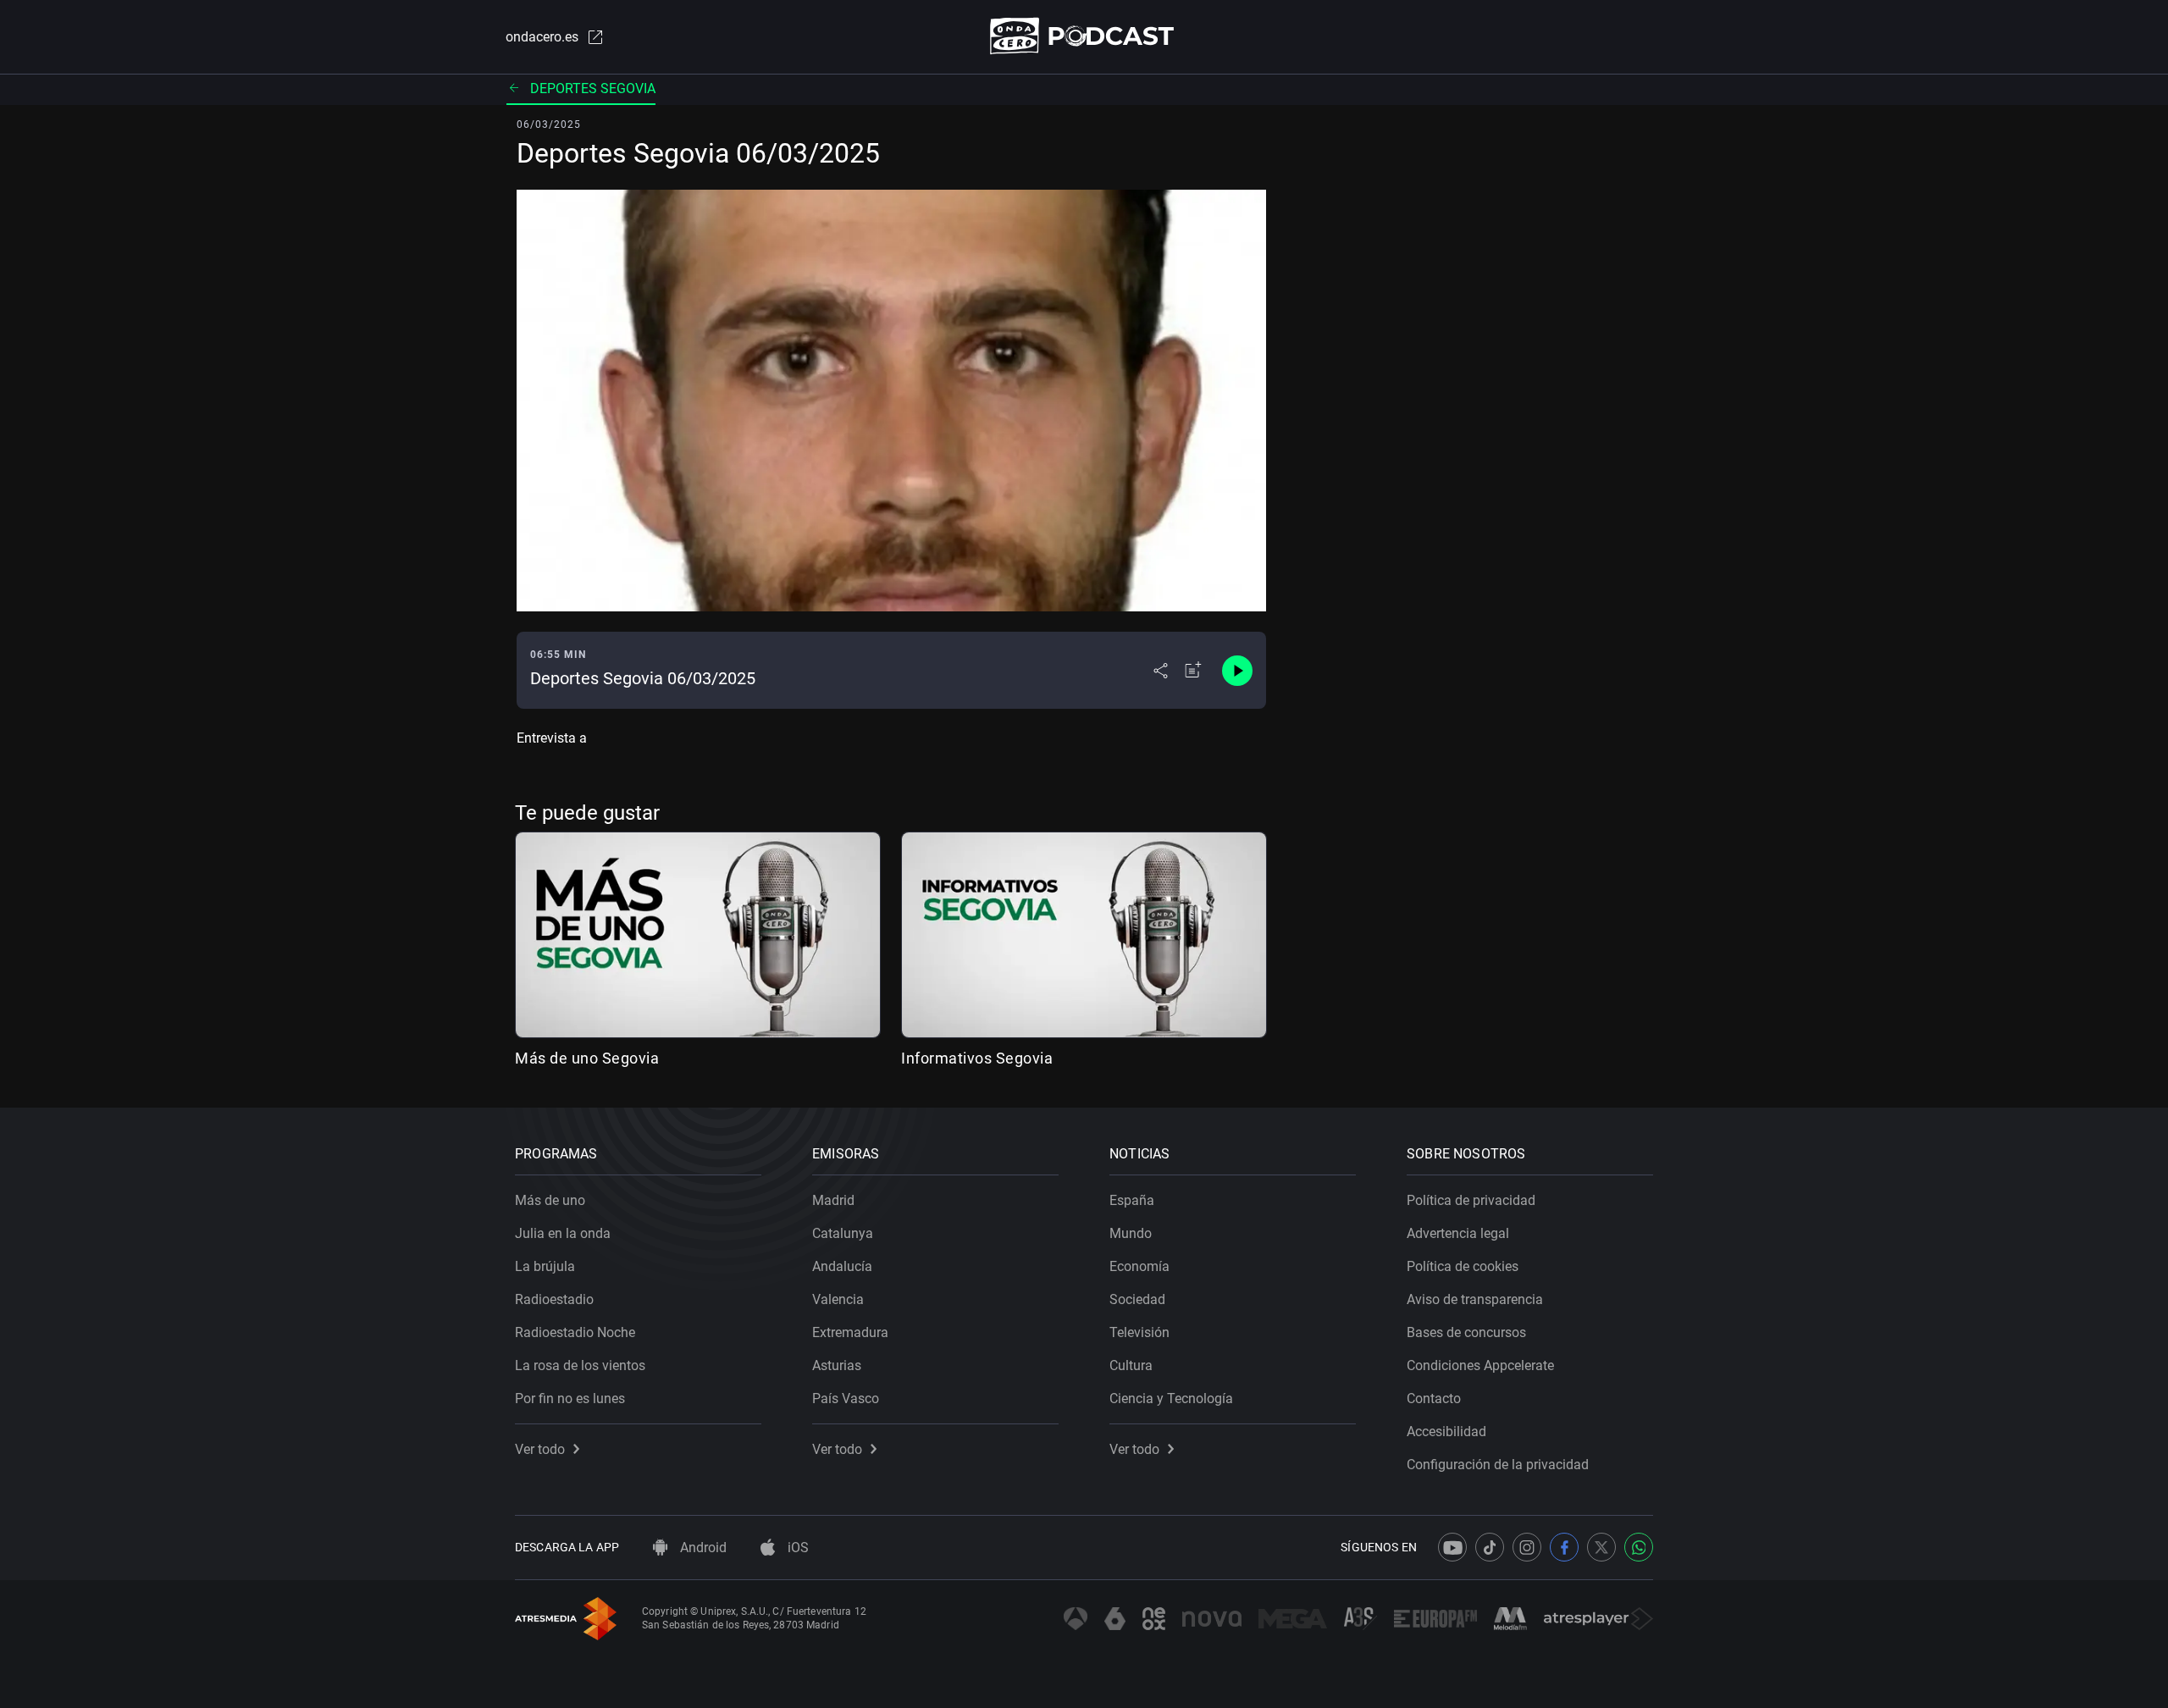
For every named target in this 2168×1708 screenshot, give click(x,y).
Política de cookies (1463, 1266)
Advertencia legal (1458, 1233)
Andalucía (842, 1266)
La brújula (545, 1266)
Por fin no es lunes (570, 1398)
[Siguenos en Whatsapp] (1639, 1547)
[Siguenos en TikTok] (1490, 1547)
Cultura (1131, 1365)
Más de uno (550, 1200)
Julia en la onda (563, 1233)
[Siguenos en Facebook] (1564, 1547)
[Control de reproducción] (1237, 671)
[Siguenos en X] (1601, 1547)
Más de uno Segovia (587, 1058)
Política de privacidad (1471, 1200)
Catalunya (843, 1233)
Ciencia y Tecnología (1171, 1398)
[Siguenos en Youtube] (1452, 1547)
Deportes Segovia (593, 88)
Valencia (838, 1299)
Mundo (1131, 1233)
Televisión (1139, 1332)
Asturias (837, 1365)
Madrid (833, 1200)
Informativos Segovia (977, 1058)
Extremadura (850, 1332)
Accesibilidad (1446, 1432)
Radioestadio (554, 1299)
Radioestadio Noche (575, 1332)
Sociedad (1137, 1299)
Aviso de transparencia (1475, 1299)
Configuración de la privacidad (1498, 1465)
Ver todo (540, 1449)
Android (702, 1548)
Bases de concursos (1466, 1332)
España (1132, 1200)
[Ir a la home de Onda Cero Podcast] (1084, 36)
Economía (1139, 1266)
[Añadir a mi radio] (1193, 671)
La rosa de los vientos (580, 1365)
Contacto (1434, 1398)
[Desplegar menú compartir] (1161, 671)
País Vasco (846, 1398)
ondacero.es (542, 37)
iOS (796, 1548)
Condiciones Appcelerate (1480, 1365)
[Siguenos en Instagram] (1527, 1547)
